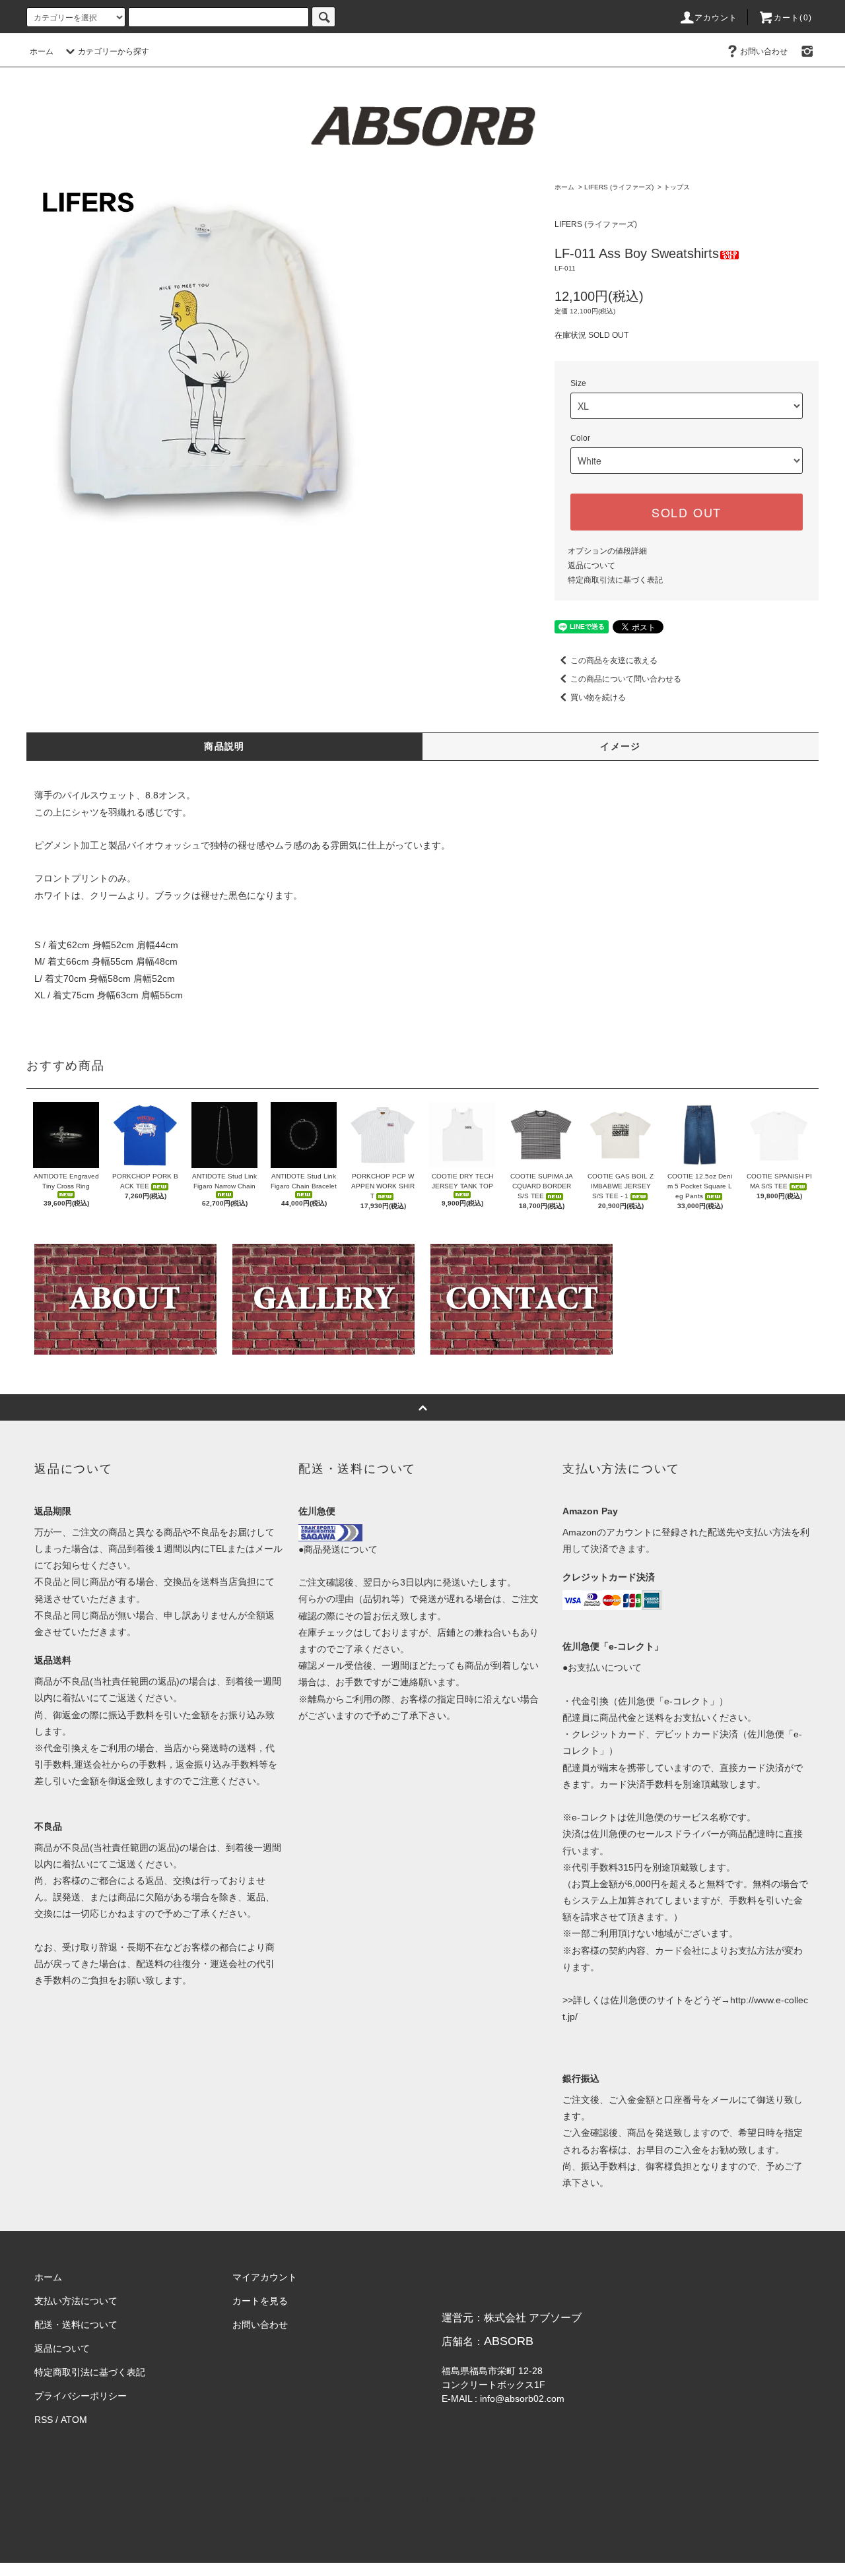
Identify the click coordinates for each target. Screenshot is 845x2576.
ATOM (74, 2420)
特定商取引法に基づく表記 (615, 580)
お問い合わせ (764, 51)
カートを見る (260, 2301)
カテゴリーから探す (114, 51)
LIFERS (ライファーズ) (619, 187)
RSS (44, 2420)
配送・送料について (76, 2325)
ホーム (42, 51)
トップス (677, 187)
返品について (591, 565)
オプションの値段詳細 (607, 551)
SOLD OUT (687, 512)
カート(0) (793, 18)
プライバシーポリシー (81, 2396)
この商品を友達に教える (614, 660)
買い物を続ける (598, 697)
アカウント (716, 18)
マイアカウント (265, 2277)
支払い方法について (76, 2301)
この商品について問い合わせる (626, 679)
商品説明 (224, 746)
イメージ (621, 746)
